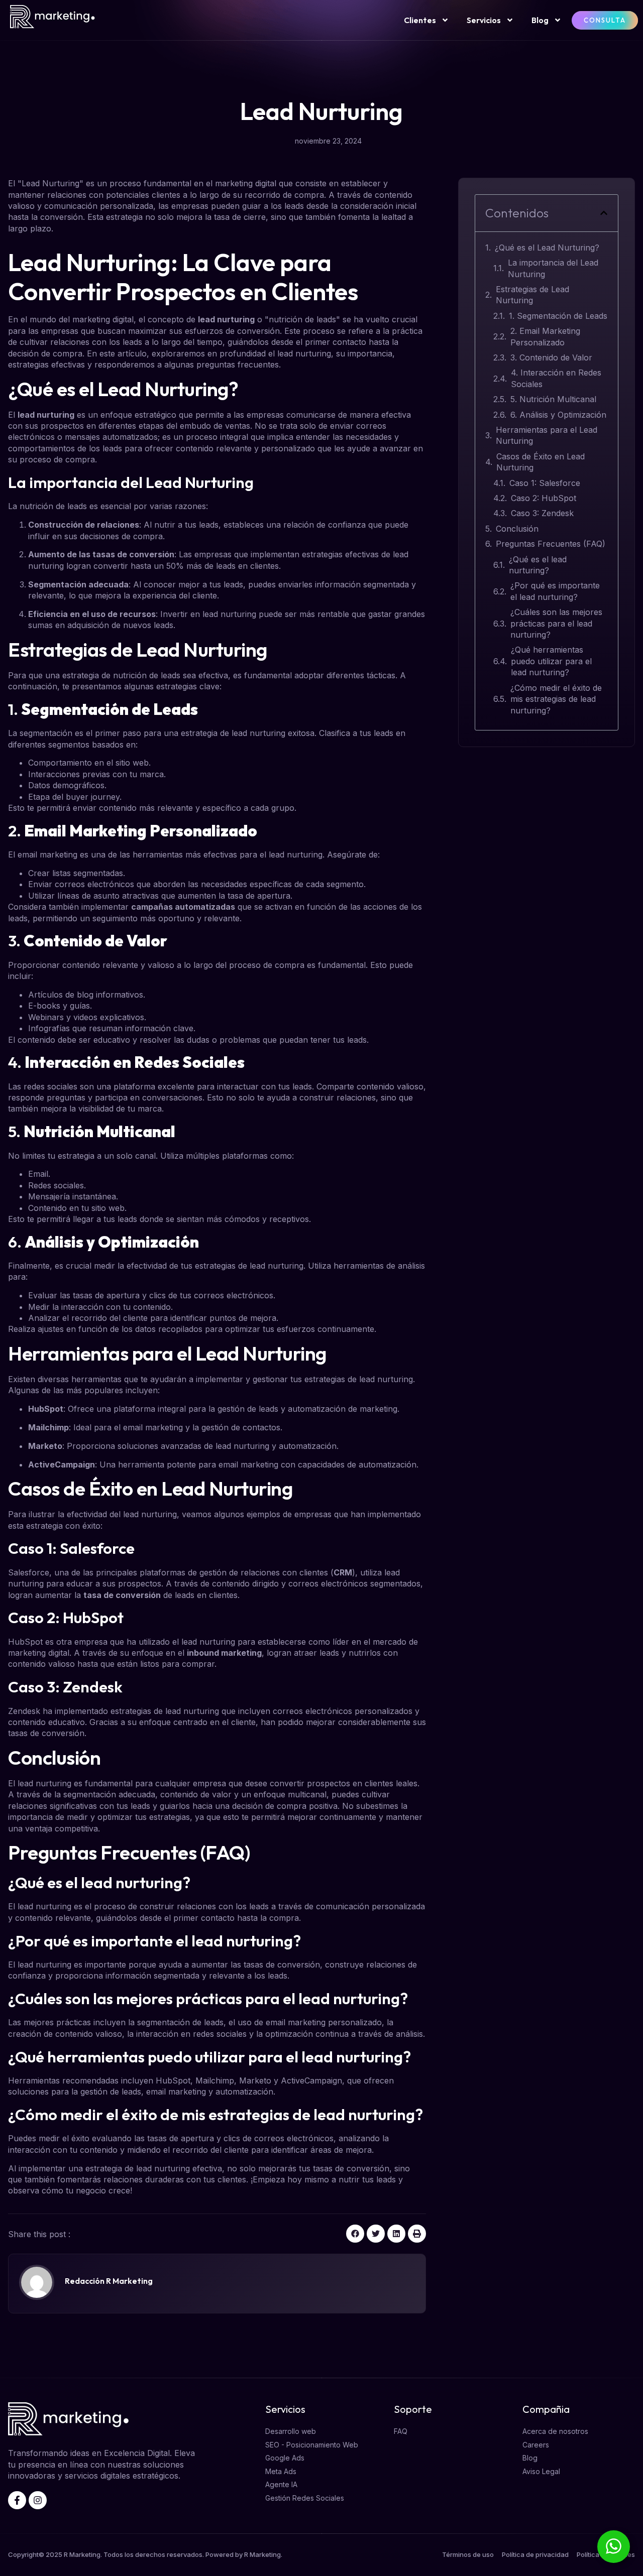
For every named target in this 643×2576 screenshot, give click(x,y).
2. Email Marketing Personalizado (545, 336)
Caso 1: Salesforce (545, 483)
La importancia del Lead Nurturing (553, 268)
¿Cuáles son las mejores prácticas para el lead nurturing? (556, 623)
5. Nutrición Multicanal (553, 399)
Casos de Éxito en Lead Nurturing (541, 462)
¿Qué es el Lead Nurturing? (547, 248)
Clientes (420, 20)
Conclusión (517, 529)
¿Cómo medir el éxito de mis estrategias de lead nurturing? (556, 699)
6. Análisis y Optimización (558, 415)
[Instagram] (38, 2500)
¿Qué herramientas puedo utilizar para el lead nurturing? (551, 661)
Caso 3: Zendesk (542, 513)
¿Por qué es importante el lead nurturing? (555, 591)
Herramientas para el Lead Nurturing (547, 435)
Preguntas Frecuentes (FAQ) (551, 544)
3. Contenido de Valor (551, 357)
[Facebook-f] (17, 2500)
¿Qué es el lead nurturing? (538, 565)
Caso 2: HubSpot (544, 498)
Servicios (484, 20)
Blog (540, 20)
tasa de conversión (122, 1595)
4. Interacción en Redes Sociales (556, 378)
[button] (355, 2234)
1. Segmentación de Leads (558, 316)
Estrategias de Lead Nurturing (532, 295)
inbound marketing (224, 1653)
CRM (343, 1572)
